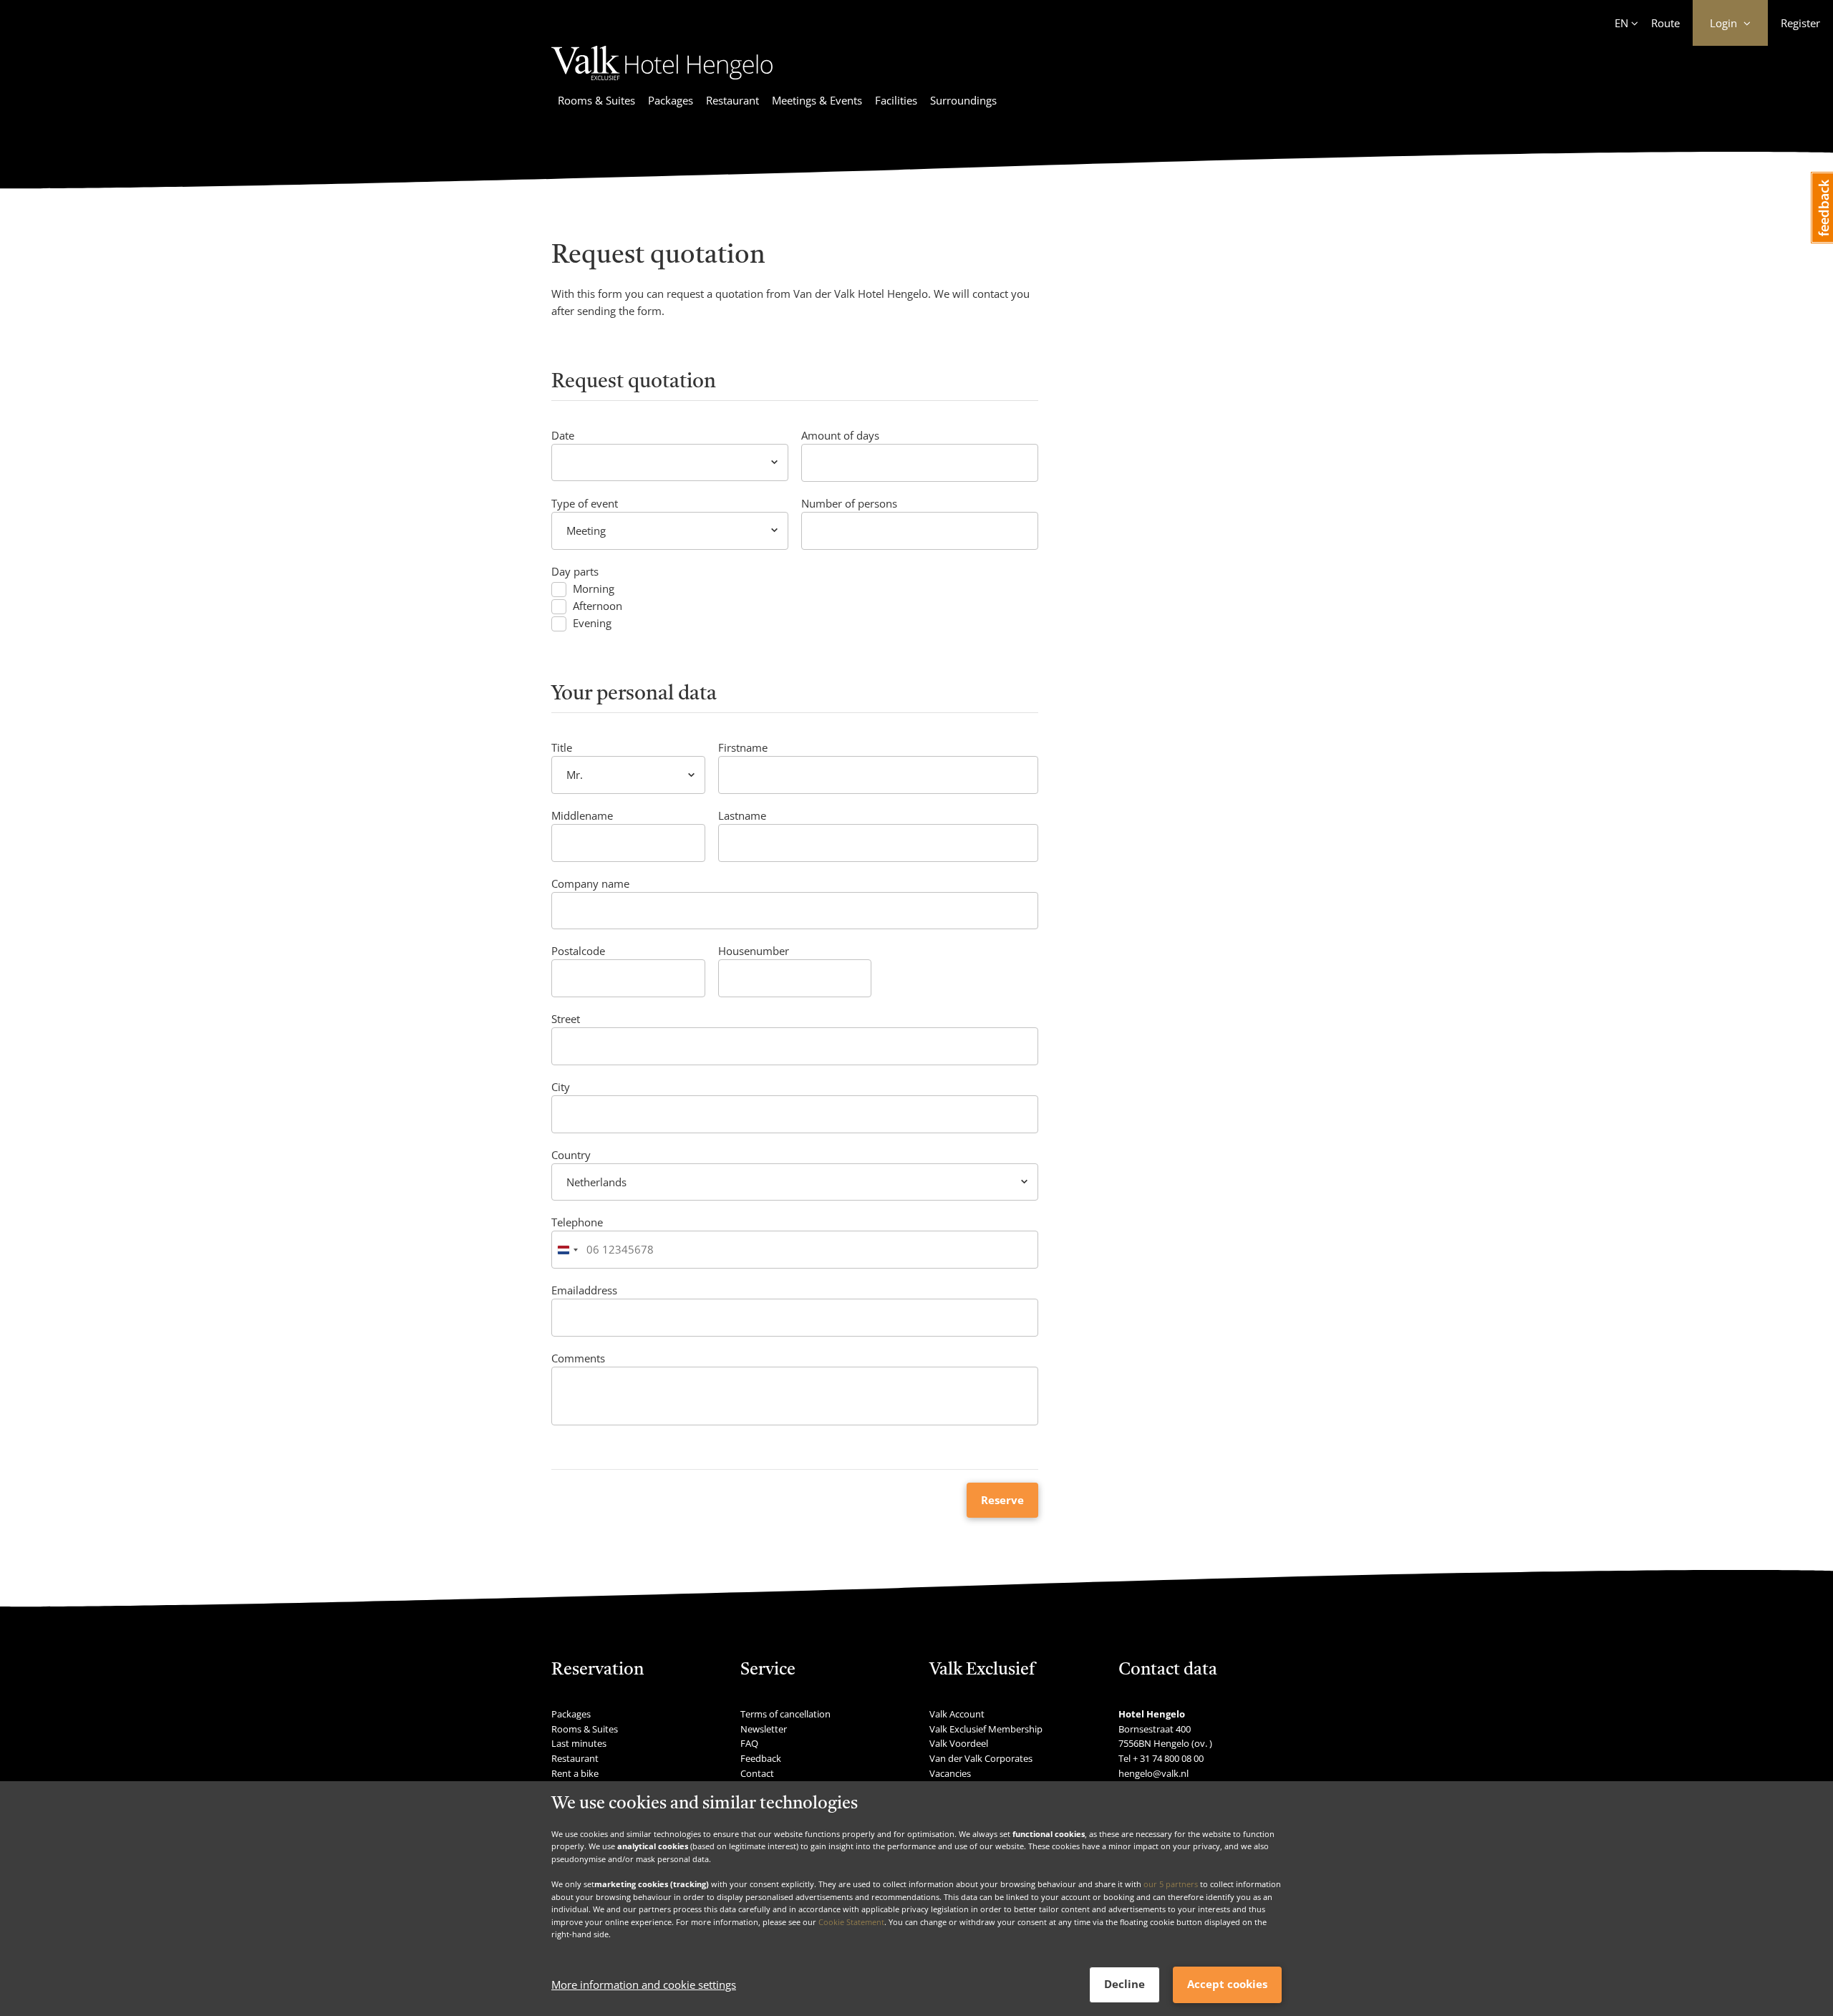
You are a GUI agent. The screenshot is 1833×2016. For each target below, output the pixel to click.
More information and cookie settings (644, 1985)
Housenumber (754, 951)
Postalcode (578, 951)
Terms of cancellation (785, 1714)
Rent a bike (575, 1773)
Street (566, 1019)
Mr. (575, 775)
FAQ (749, 1743)
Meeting (586, 530)
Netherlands (596, 1182)
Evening (592, 623)
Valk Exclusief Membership (986, 1729)
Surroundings (963, 100)
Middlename (582, 815)
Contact (757, 1773)
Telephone (577, 1222)
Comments (578, 1358)
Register (1800, 23)
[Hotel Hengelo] (662, 82)
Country (571, 1155)
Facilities (896, 100)
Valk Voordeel (959, 1743)
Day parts (575, 571)
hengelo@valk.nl (1154, 1773)
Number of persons (849, 503)
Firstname (743, 747)
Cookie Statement (851, 1922)
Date (563, 435)
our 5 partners (1171, 1884)
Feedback (761, 1758)
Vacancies (950, 1773)
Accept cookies (1227, 1984)
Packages (671, 100)
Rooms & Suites (596, 100)
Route (1665, 23)
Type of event (585, 503)
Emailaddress (584, 1290)
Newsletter (764, 1729)
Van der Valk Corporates (981, 1758)
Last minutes (579, 1743)
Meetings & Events (817, 100)
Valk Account (957, 1714)
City (561, 1087)
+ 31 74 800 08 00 (1168, 1758)
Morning (594, 589)
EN (1621, 23)
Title (562, 747)
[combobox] (567, 1250)
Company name (590, 883)
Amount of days (840, 435)
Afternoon (598, 606)
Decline (1125, 1984)
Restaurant (732, 100)
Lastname (742, 815)
